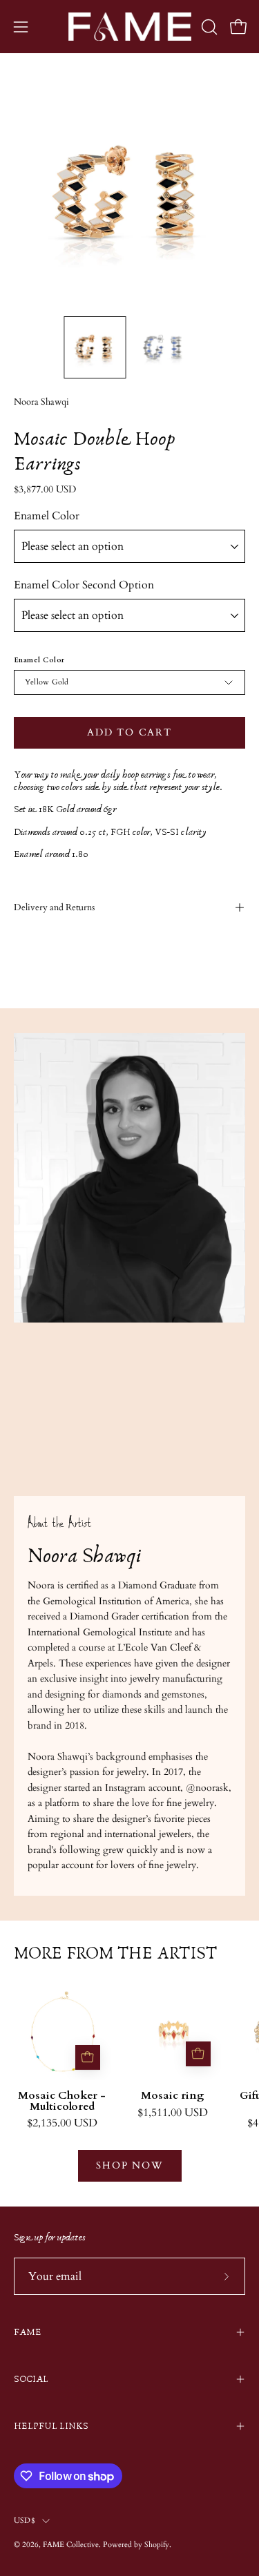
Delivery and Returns (54, 907)
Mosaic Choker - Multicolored (62, 2102)
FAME (28, 2332)
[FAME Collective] (130, 27)
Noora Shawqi (41, 402)
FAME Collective (71, 2545)
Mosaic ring (173, 2096)
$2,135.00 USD (62, 2124)
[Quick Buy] (88, 2057)
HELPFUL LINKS (51, 2426)
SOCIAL (31, 2379)
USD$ (25, 2520)
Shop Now (129, 2165)
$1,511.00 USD (173, 2113)
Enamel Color (47, 516)
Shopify (157, 2545)
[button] (208, 27)
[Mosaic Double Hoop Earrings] (95, 347)
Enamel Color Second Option (84, 585)
